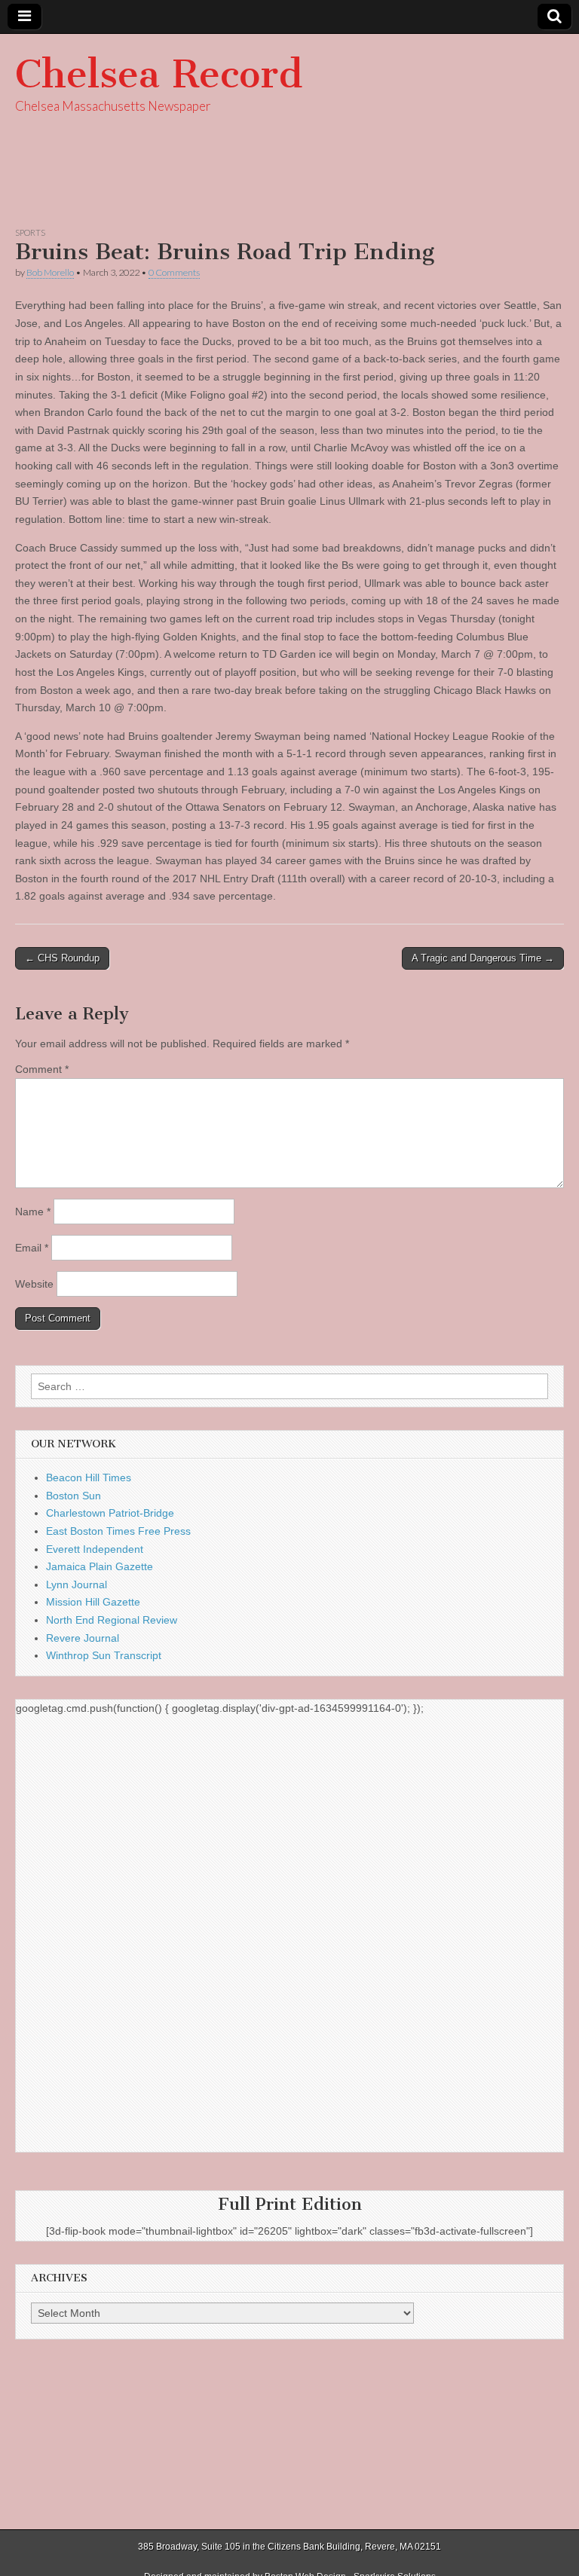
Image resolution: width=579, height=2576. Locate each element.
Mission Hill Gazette (93, 1602)
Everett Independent (95, 1549)
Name (33, 1212)
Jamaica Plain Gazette (100, 1566)
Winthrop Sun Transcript (104, 1655)
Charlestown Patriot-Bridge (110, 1513)
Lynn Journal (77, 1584)
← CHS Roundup (62, 958)
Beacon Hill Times (89, 1477)
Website (34, 1284)
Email (32, 1248)
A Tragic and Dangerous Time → (483, 958)
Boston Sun (74, 1496)
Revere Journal (83, 1638)
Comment (42, 1069)
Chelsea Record (159, 74)
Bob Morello (50, 272)
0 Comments (174, 272)
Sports (30, 232)
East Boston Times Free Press (118, 1531)
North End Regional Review (112, 1620)
